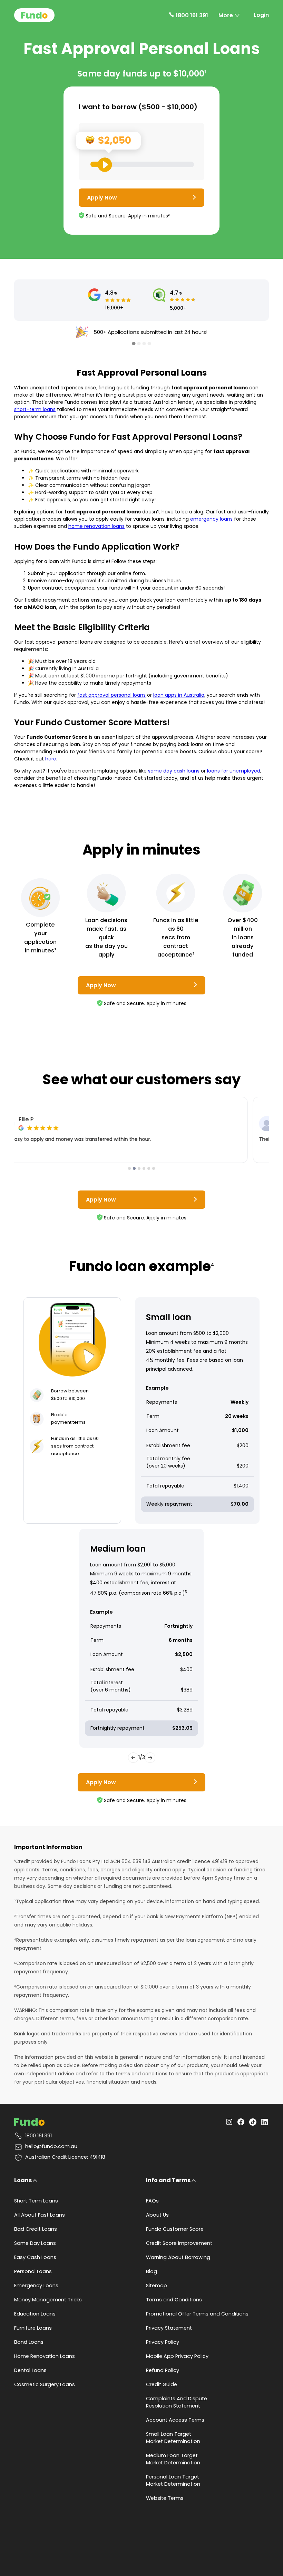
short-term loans (35, 409)
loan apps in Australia (179, 695)
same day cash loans (174, 771)
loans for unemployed (234, 771)
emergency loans (211, 519)
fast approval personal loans (111, 695)
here (51, 759)
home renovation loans (96, 526)
